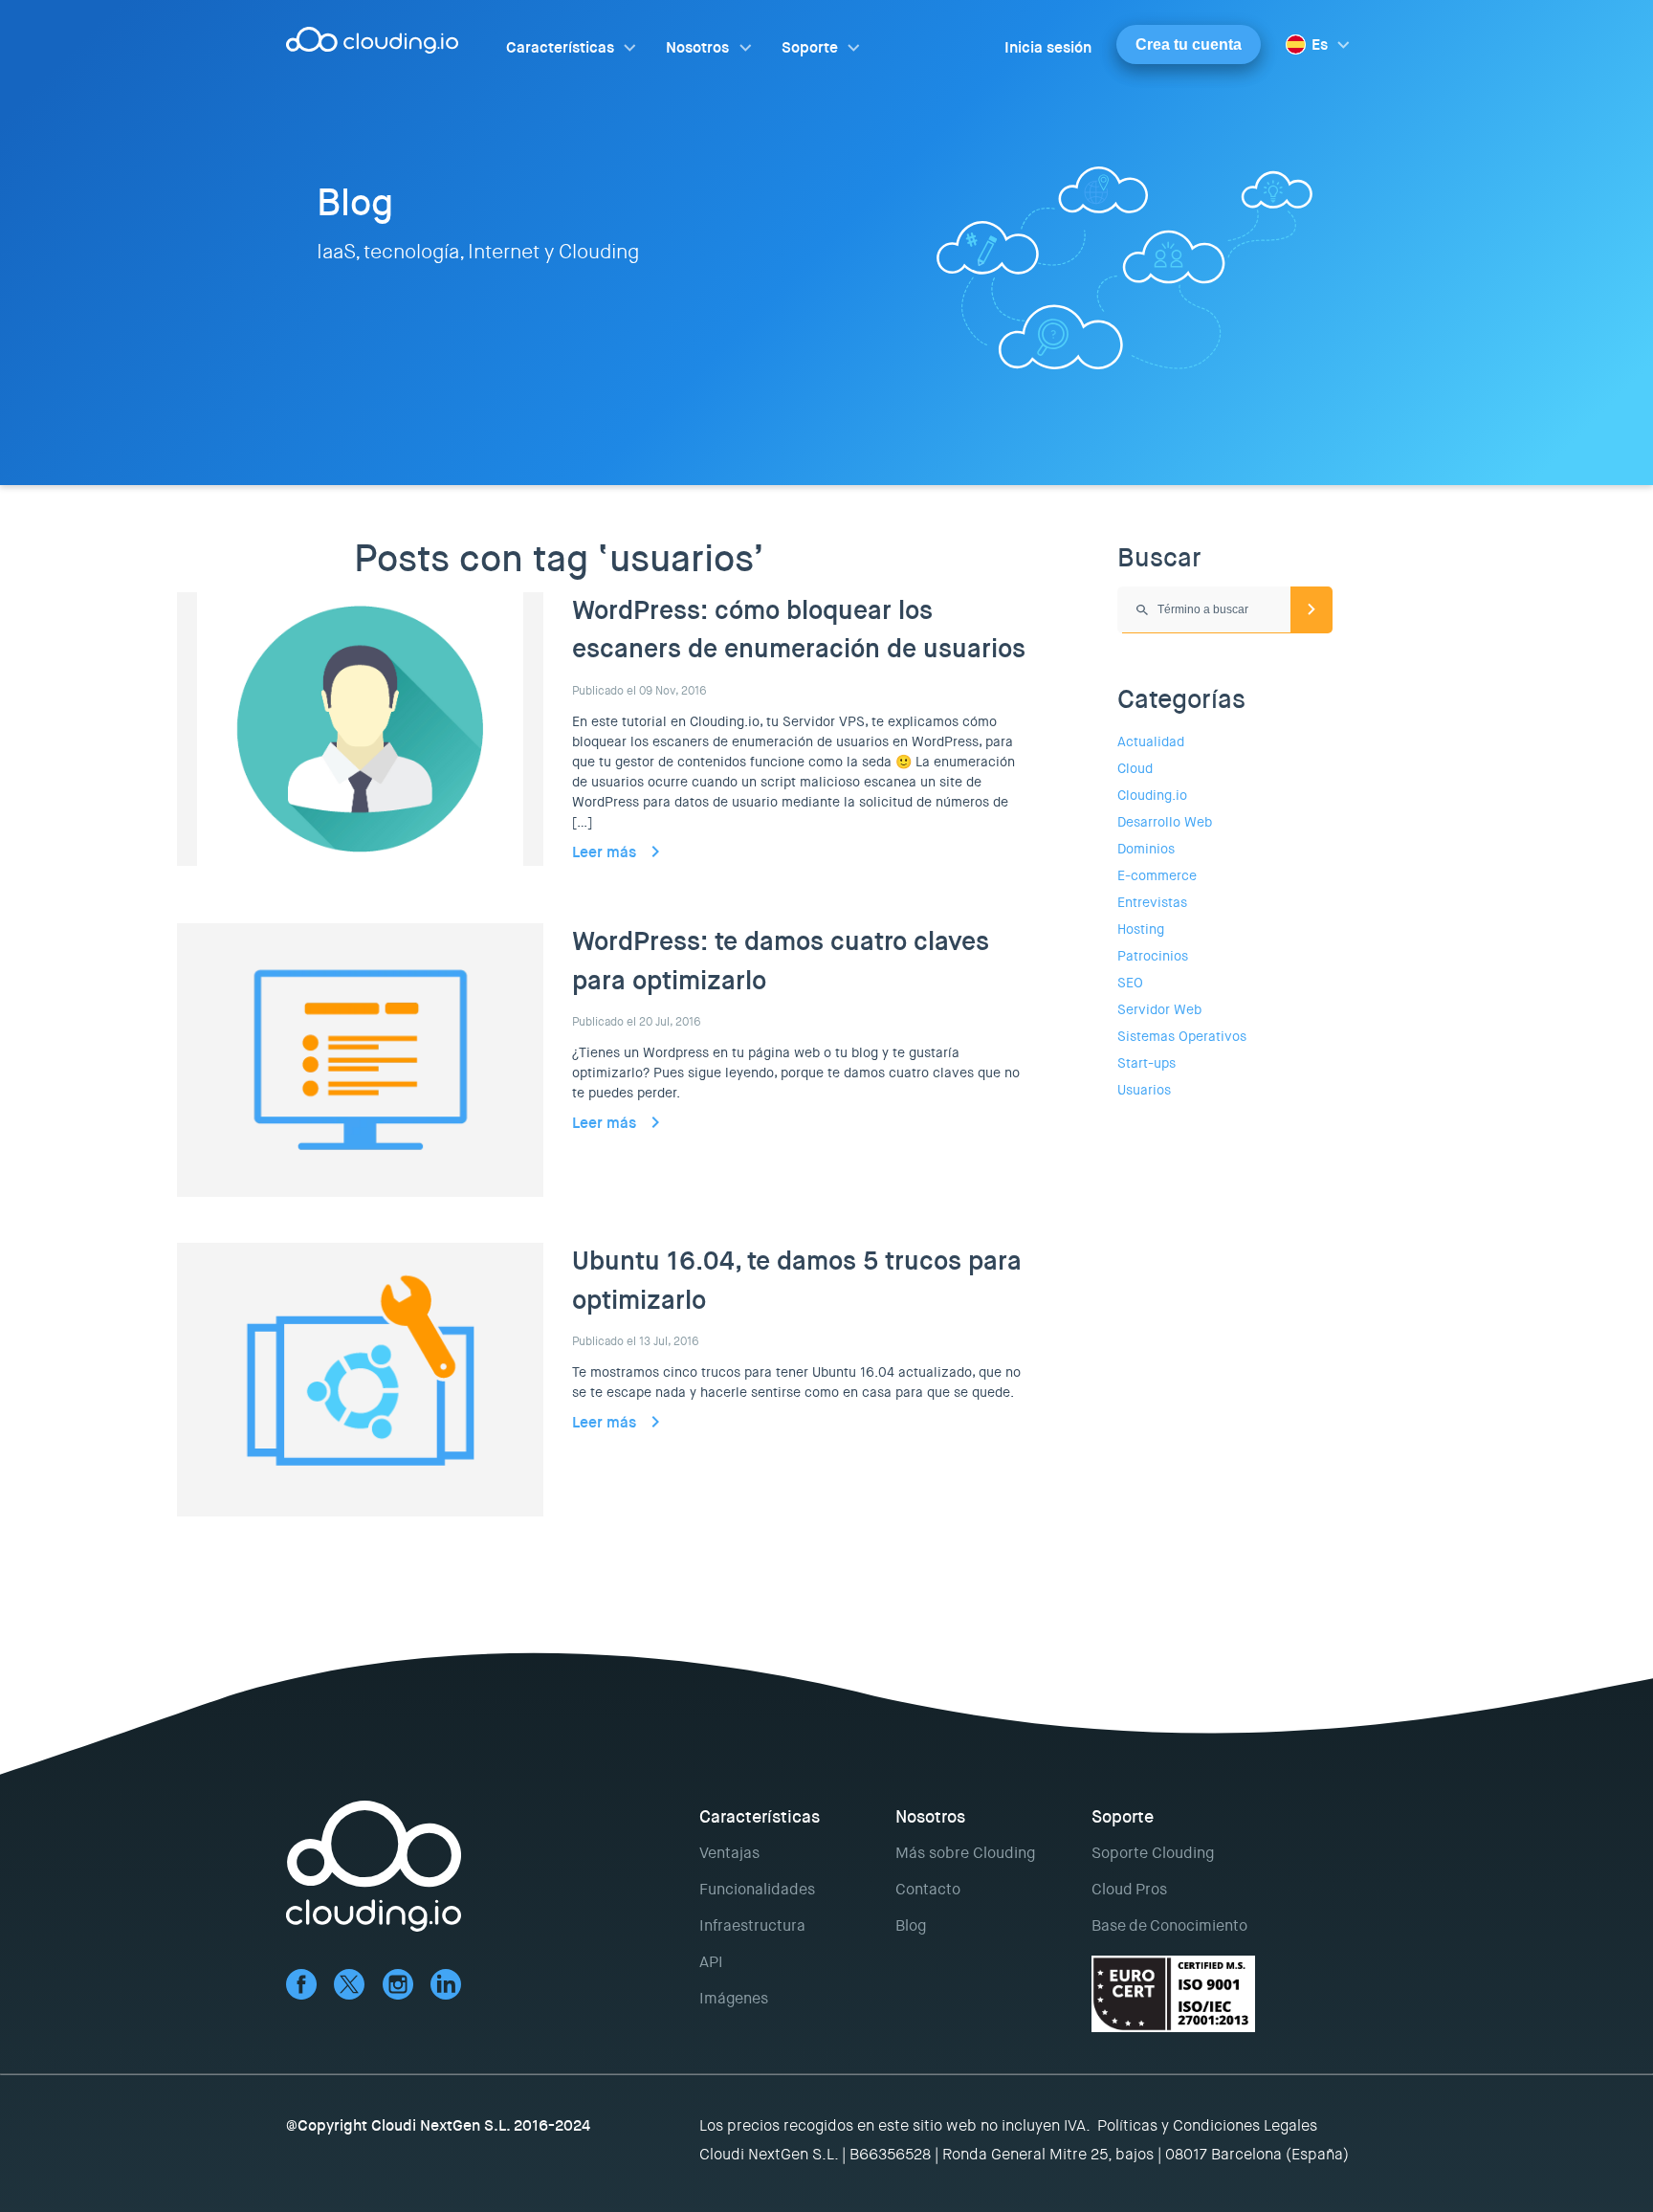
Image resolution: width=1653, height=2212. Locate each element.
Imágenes (734, 1998)
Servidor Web (1159, 1009)
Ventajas (729, 1853)
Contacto (928, 1889)
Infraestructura (752, 1925)
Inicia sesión (1048, 47)
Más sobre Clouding (965, 1853)
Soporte (810, 47)
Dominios (1146, 849)
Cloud (1135, 768)
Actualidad (1151, 741)
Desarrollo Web (1165, 822)
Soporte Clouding (1153, 1853)
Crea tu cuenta (1189, 44)
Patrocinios (1153, 956)
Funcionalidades (757, 1889)
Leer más (604, 852)
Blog (911, 1925)
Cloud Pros (1129, 1889)
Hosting (1141, 929)
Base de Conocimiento (1169, 1925)
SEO (1130, 983)
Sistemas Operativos (1182, 1036)
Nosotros (697, 47)
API (711, 1962)
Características (560, 47)
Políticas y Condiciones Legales (1207, 2125)
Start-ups (1146, 1063)
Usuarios (1144, 1090)
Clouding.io (1152, 795)
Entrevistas (1152, 902)
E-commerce (1157, 875)
